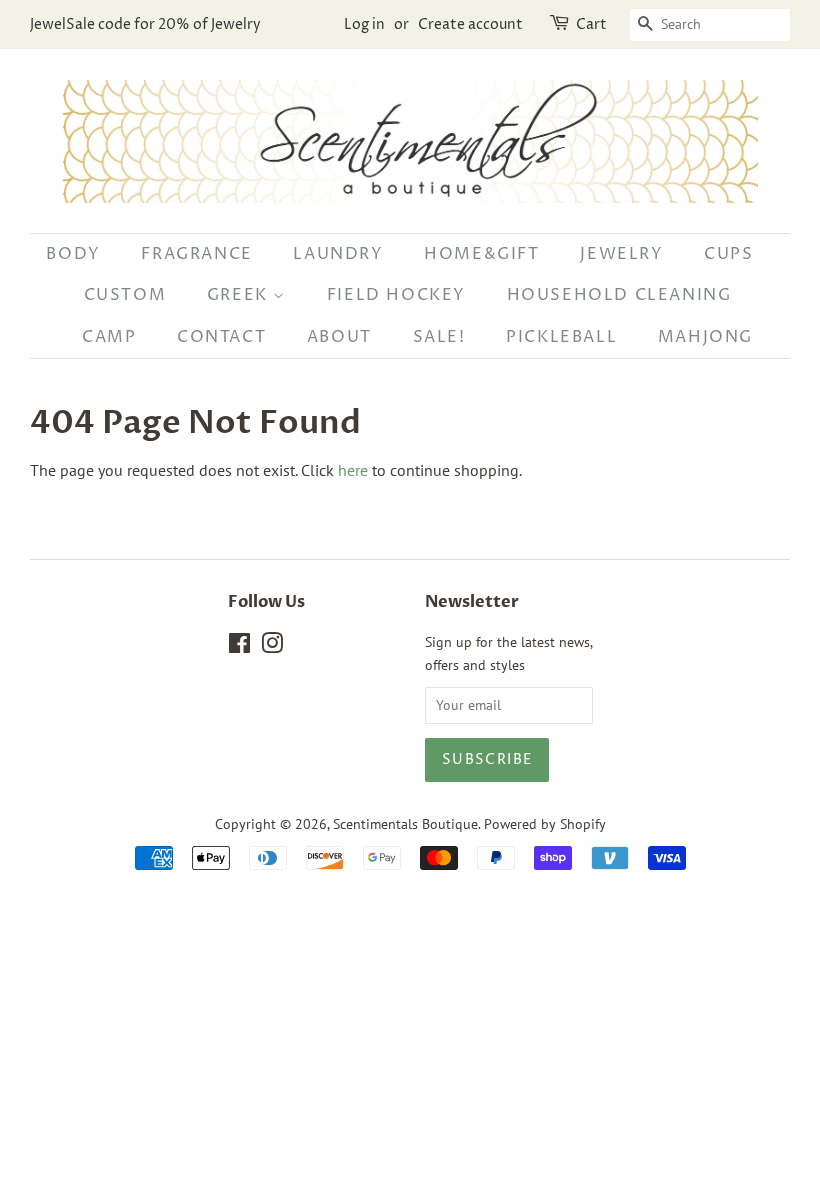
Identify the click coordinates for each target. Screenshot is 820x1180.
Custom (125, 295)
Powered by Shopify (545, 824)
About (339, 337)
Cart (591, 24)
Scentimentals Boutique (405, 824)
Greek (240, 295)
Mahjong (705, 337)
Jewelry (621, 254)
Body (73, 254)
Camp (109, 337)
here (353, 470)
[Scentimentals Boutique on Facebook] (239, 647)
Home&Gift (481, 254)
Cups (728, 254)
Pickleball (561, 337)
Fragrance (196, 254)
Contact (221, 337)
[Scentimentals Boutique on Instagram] (272, 647)
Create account (470, 24)
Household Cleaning (619, 295)
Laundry (338, 254)
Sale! (439, 337)
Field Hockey (396, 295)
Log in (364, 24)
